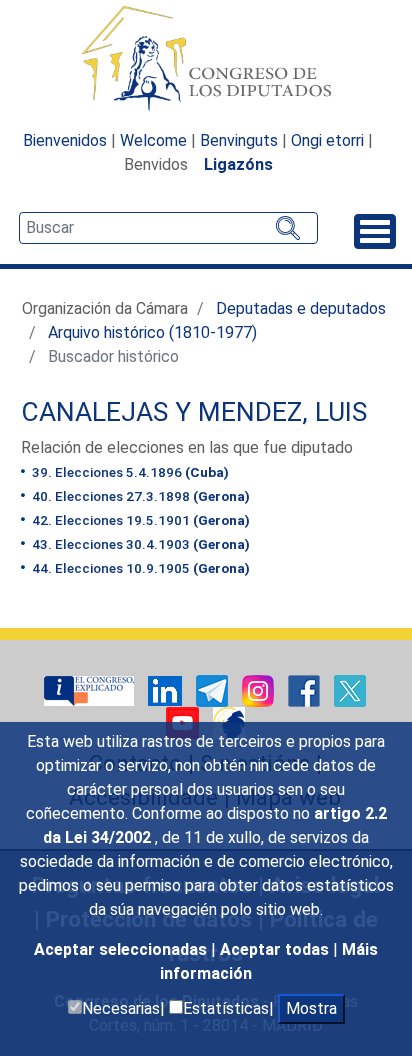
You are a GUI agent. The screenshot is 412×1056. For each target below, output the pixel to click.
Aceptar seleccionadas (122, 949)
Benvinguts (239, 140)
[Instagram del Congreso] (260, 689)
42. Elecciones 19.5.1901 (139, 520)
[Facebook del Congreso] (306, 689)
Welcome (153, 140)
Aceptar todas (276, 949)
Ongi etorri (327, 140)
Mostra (311, 1008)
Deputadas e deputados (301, 308)
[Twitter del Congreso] (350, 689)
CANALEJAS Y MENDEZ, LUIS (194, 412)
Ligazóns (238, 164)
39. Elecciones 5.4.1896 (129, 472)
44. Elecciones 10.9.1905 (139, 568)
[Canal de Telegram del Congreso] (214, 689)
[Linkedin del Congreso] (167, 689)
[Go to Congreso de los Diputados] (206, 58)
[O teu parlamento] (91, 689)
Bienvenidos (65, 140)
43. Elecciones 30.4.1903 (139, 544)
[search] (168, 228)
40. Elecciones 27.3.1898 (139, 496)
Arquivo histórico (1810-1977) (152, 332)
